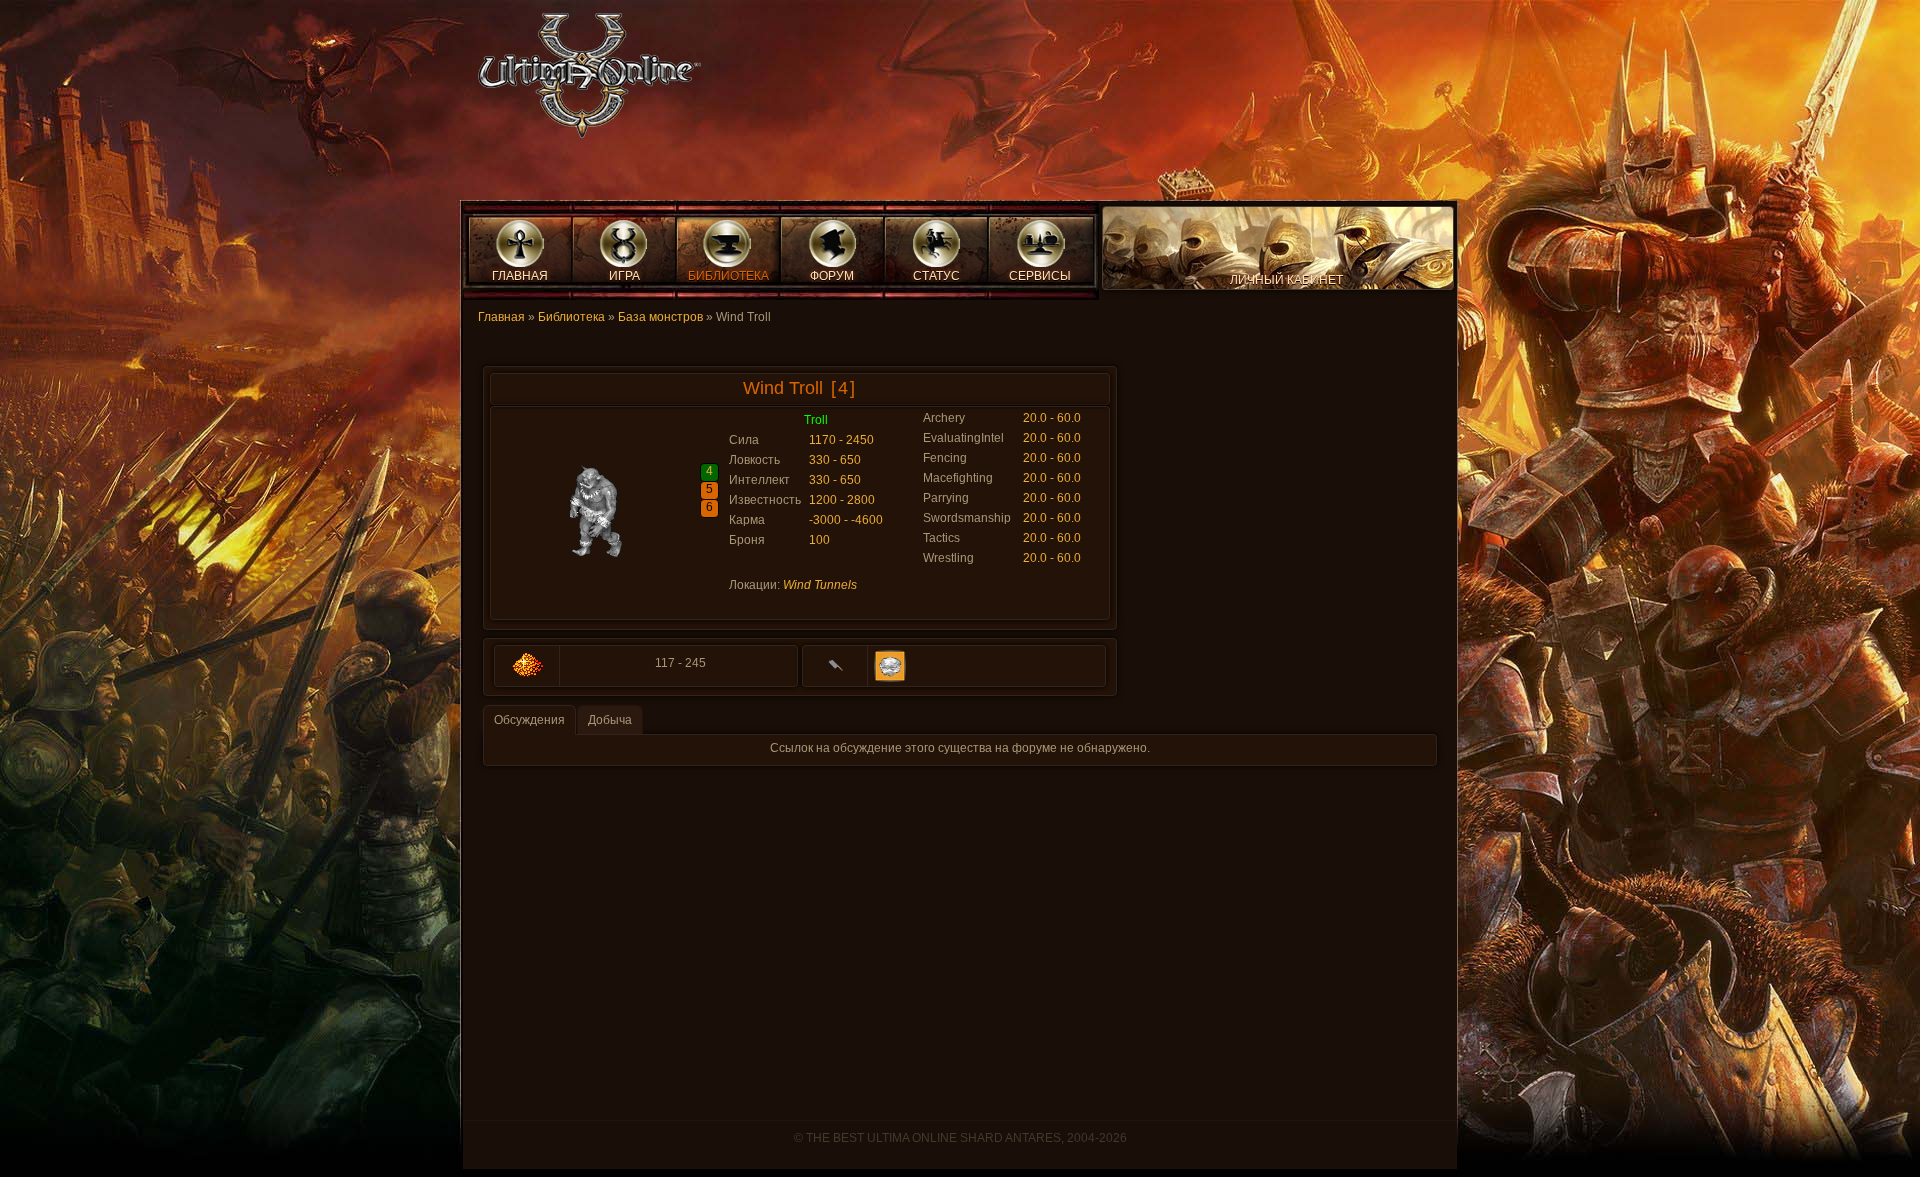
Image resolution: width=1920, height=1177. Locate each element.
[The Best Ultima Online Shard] (583, 81)
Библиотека (571, 317)
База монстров (660, 317)
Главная (501, 317)
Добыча (610, 720)
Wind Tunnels (820, 585)
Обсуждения (529, 720)
